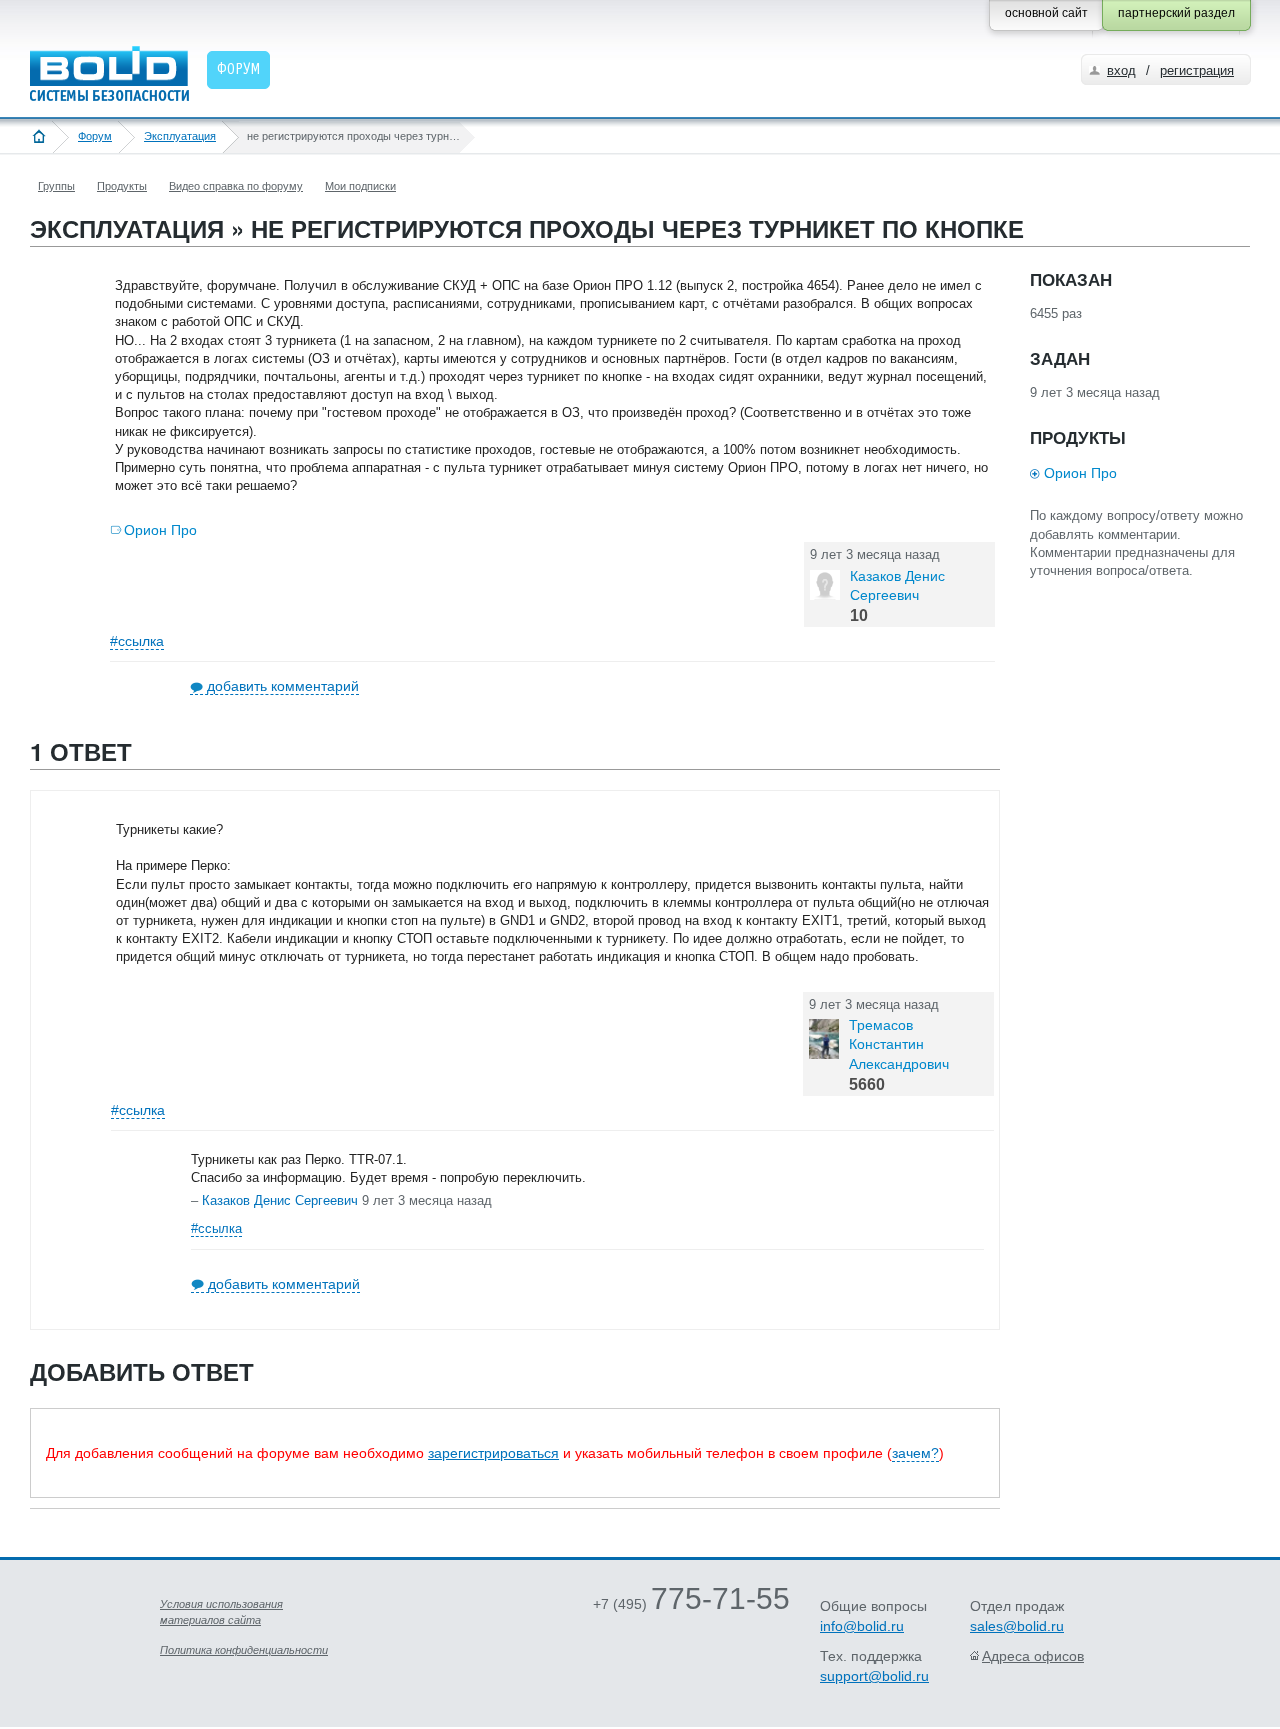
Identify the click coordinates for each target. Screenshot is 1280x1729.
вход (1121, 70)
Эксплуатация (180, 136)
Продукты (122, 186)
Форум (95, 136)
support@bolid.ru (874, 1676)
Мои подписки (360, 186)
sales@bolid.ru (1017, 1626)
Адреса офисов (1033, 1656)
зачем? (915, 1453)
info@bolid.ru (862, 1626)
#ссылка (137, 641)
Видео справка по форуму (236, 186)
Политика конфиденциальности (244, 1650)
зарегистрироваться (493, 1453)
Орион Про (160, 530)
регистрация (1197, 70)
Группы (56, 186)
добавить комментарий (283, 686)
